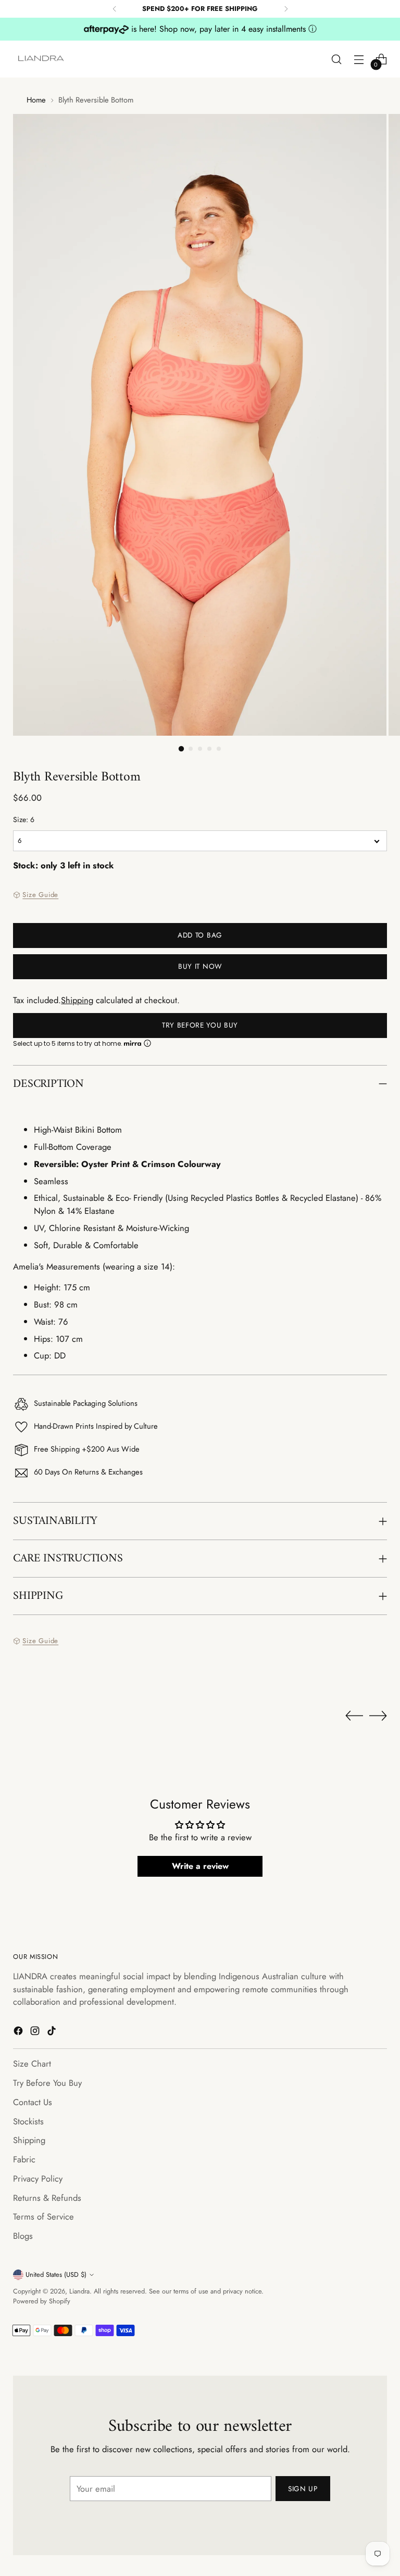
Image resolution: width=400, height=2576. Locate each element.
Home (36, 100)
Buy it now (200, 966)
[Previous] (115, 9)
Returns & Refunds (47, 2198)
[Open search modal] (337, 59)
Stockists (28, 2121)
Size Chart (32, 2064)
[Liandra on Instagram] (36, 2033)
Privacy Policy (38, 2178)
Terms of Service (43, 2216)
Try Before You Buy (200, 1025)
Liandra (79, 2291)
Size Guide (40, 895)
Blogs (23, 2236)
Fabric (24, 2159)
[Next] (286, 9)
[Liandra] (42, 59)
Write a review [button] (200, 1866)
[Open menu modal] (359, 59)
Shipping (77, 1000)
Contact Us (33, 2102)
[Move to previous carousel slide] (354, 1716)
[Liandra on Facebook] (19, 2033)
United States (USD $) (56, 2274)
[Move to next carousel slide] (378, 1715)
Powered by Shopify (42, 2301)
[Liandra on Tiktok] (53, 2033)
